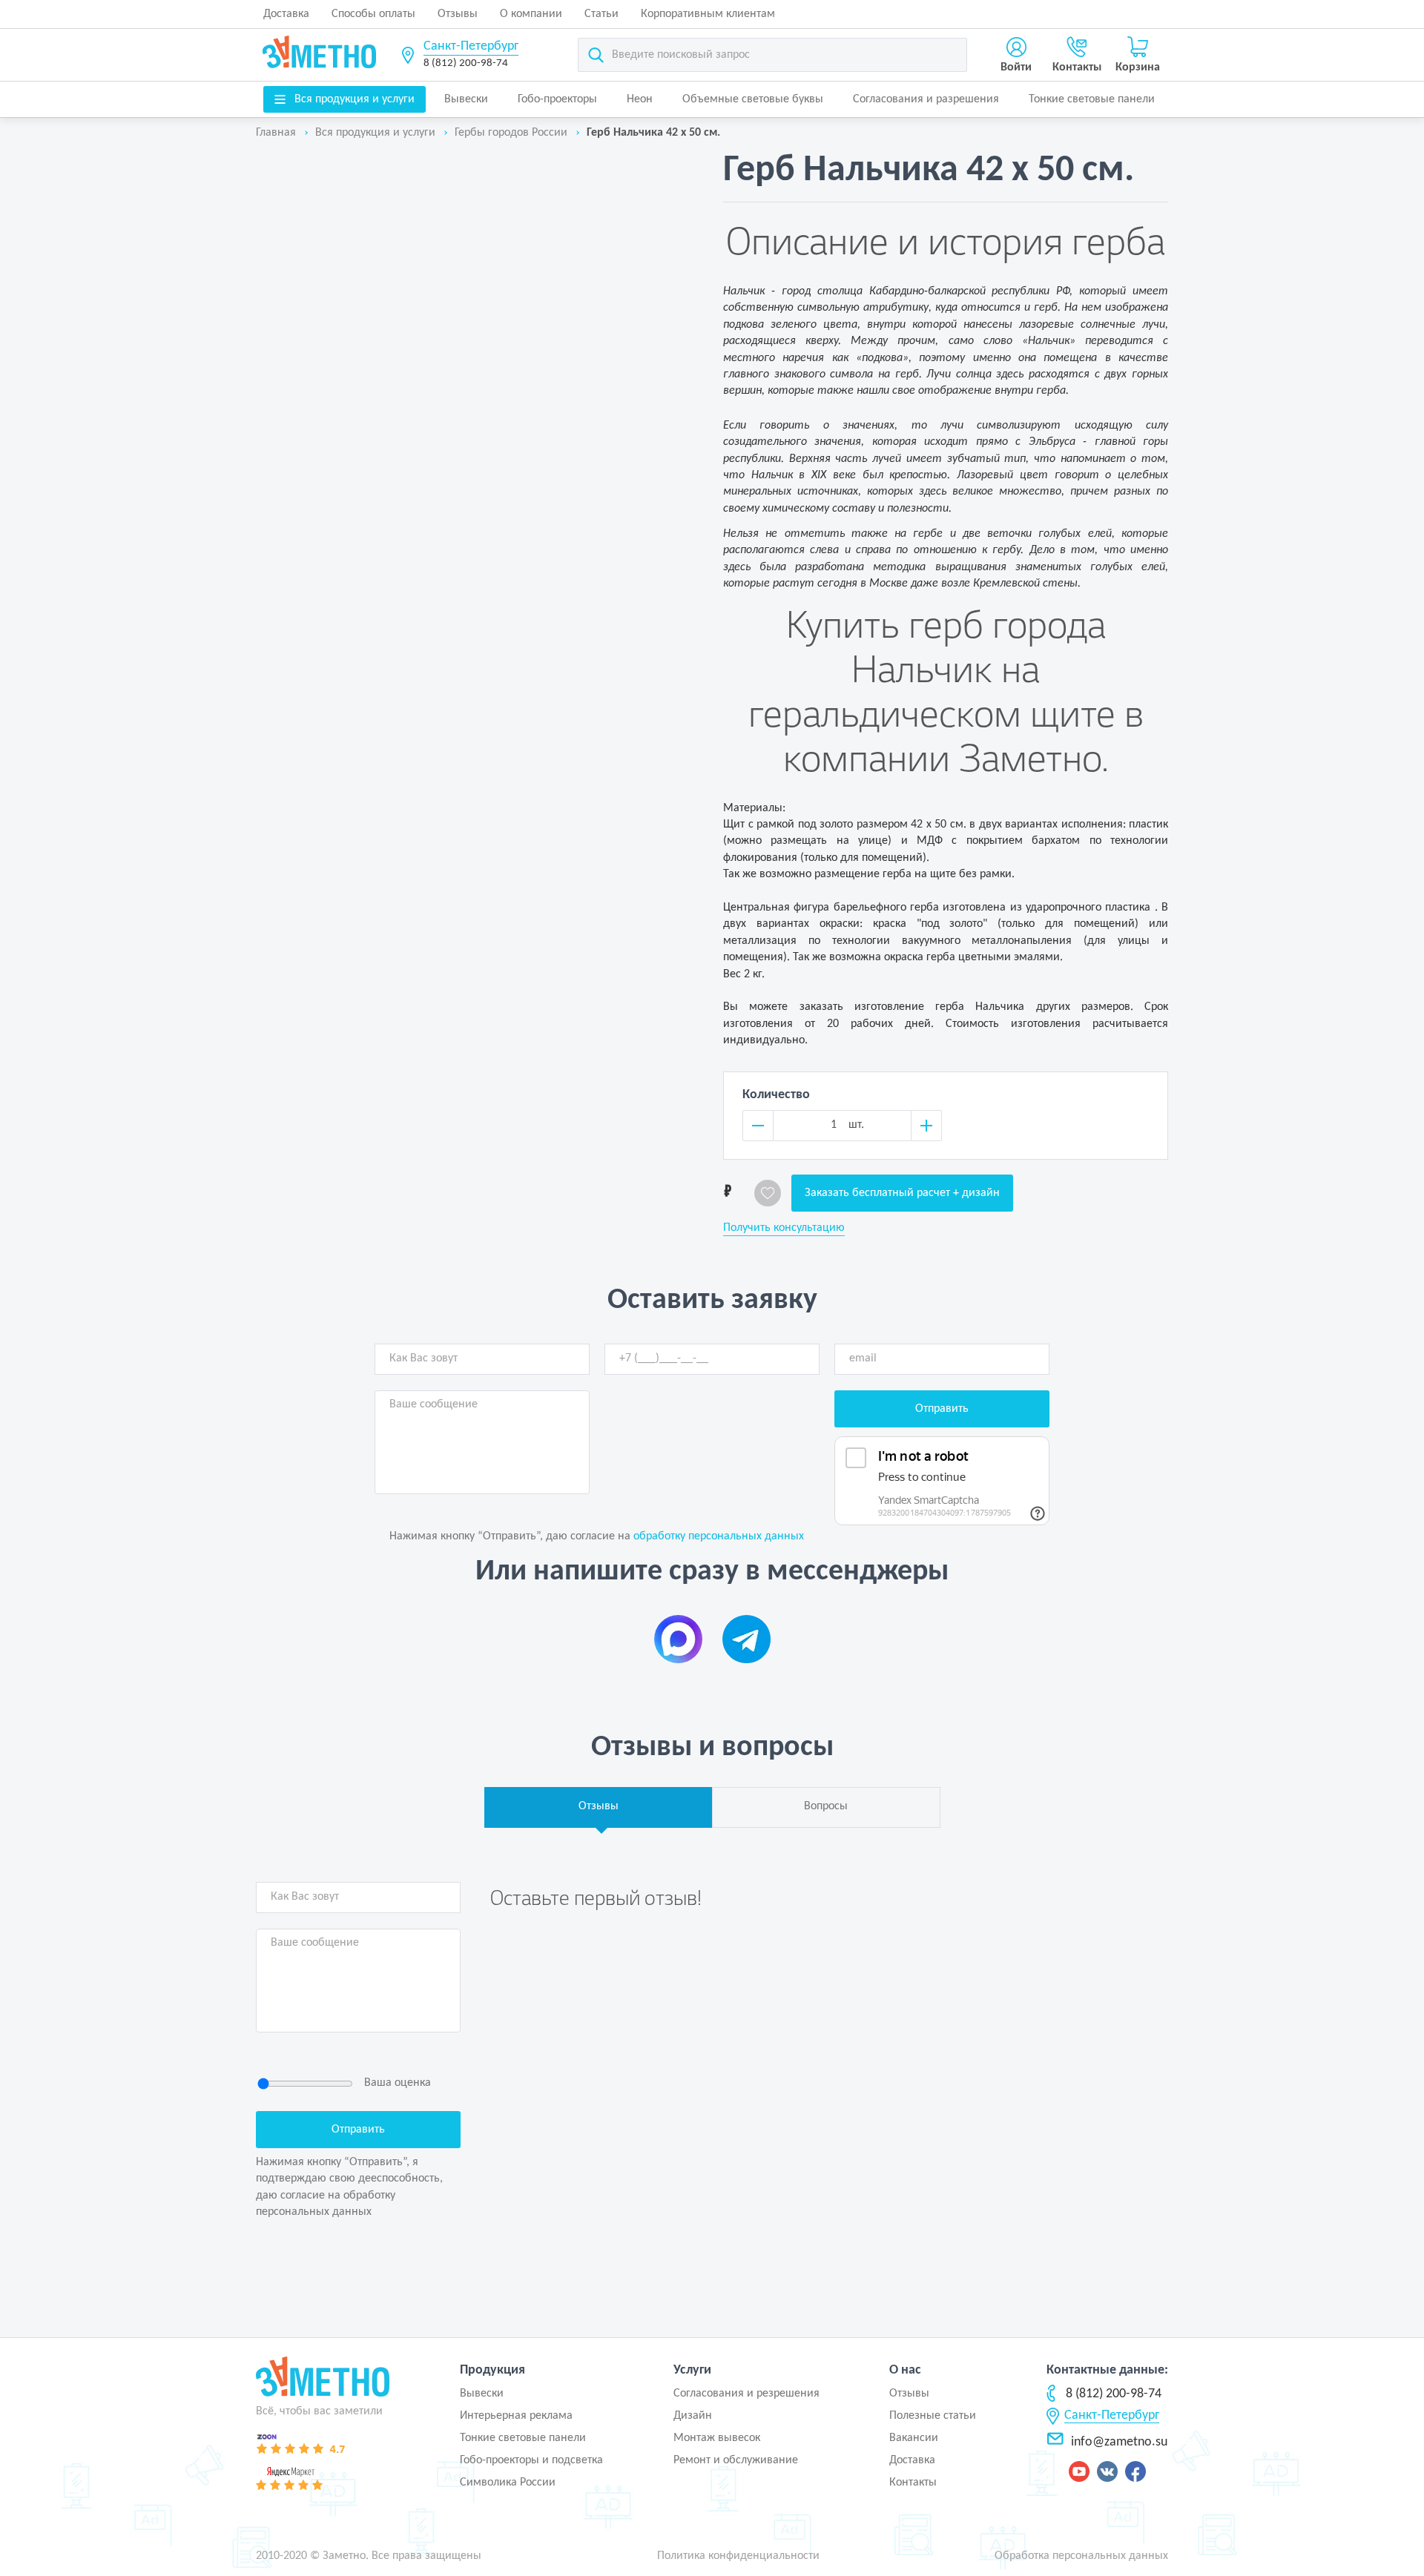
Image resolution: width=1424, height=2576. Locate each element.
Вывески (466, 99)
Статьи (601, 14)
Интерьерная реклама (516, 2416)
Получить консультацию (784, 1228)
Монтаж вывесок (717, 2438)
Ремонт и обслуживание (736, 2460)
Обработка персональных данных (1081, 2556)
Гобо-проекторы (557, 99)
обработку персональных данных (719, 1536)
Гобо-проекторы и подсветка (531, 2460)
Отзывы (458, 14)
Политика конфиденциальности (738, 2556)
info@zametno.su (1119, 2442)
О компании (531, 14)
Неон (640, 99)
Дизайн (693, 2416)
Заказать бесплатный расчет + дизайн (902, 1193)
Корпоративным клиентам (708, 14)
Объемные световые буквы (753, 99)
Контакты (913, 2483)
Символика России (508, 2483)
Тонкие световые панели (1092, 99)
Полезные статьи (933, 2416)
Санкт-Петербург (471, 46)
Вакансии (914, 2438)
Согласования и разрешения (926, 99)
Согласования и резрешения (746, 2394)
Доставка (286, 14)
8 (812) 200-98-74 (466, 63)
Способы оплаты (373, 14)
